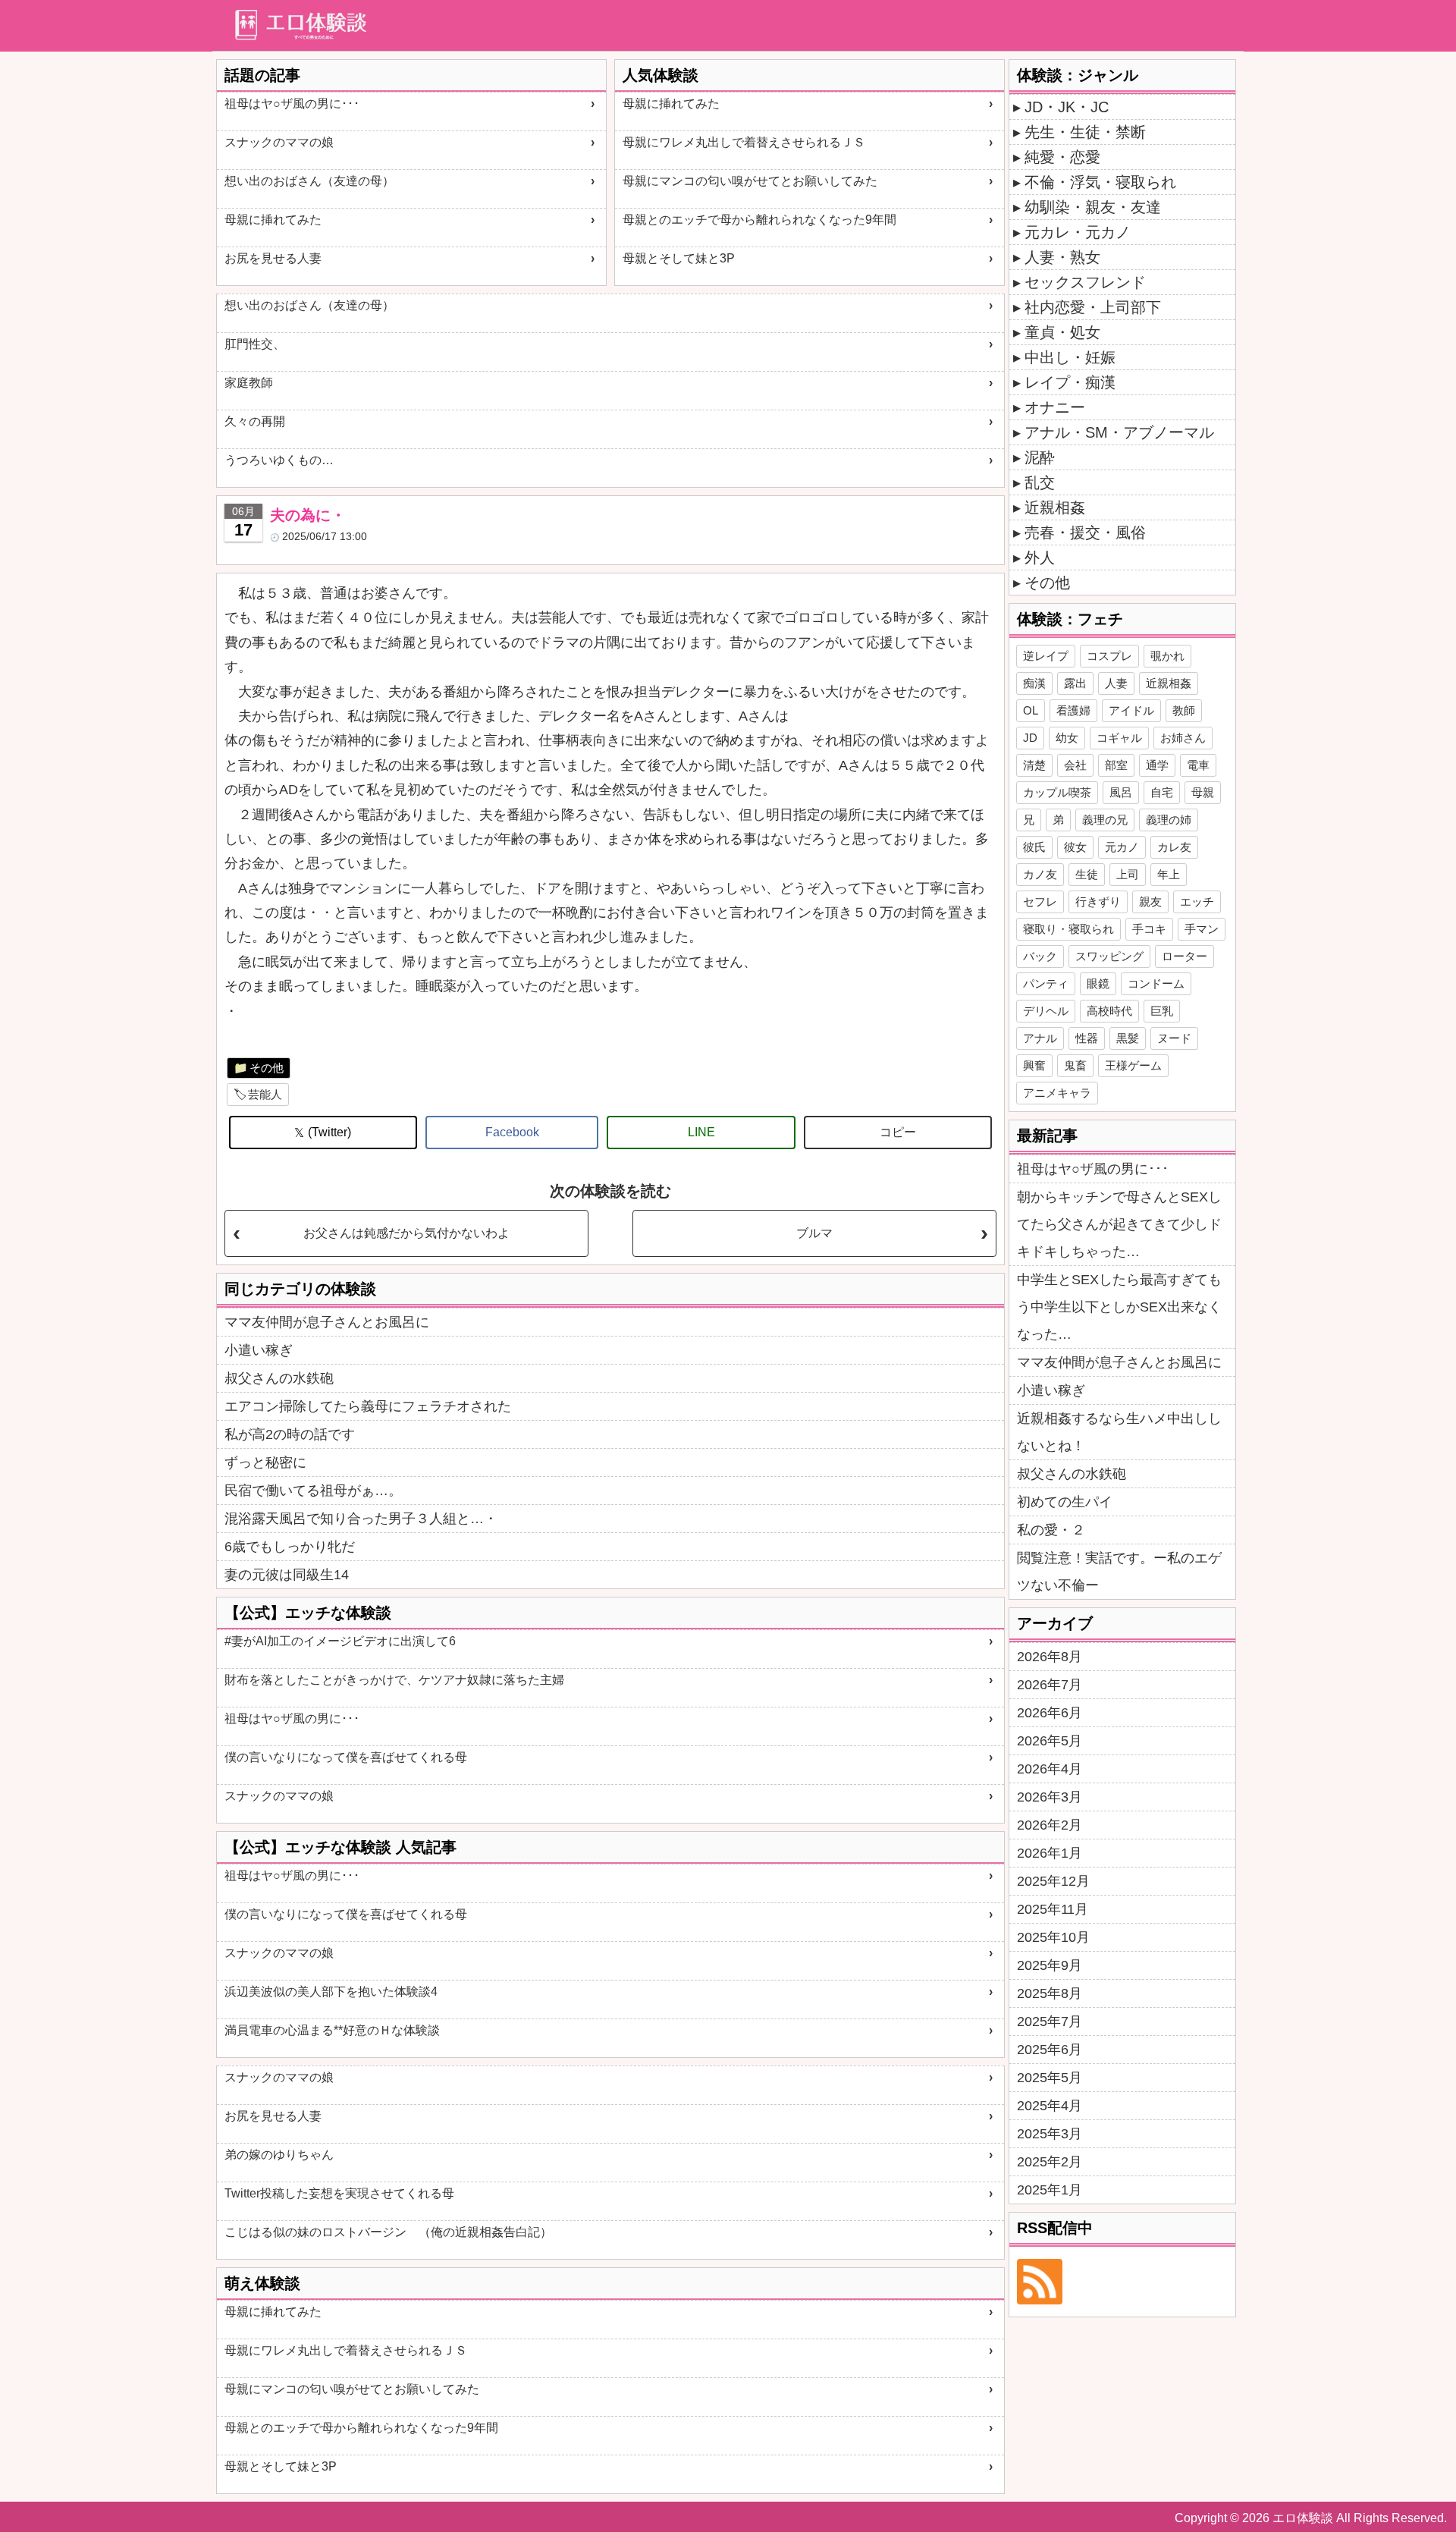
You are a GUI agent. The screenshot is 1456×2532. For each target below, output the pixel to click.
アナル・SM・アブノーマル (1119, 432)
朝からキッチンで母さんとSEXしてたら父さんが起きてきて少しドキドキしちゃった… (1119, 1224)
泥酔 (1040, 457)
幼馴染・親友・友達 (1093, 207)
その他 (267, 1068)
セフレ (1040, 902)
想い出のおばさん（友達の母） (309, 181)
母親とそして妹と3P (679, 258)
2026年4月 (1050, 1769)
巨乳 (1162, 1011)
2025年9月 (1050, 1965)
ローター (1185, 956)
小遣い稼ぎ (259, 1350)
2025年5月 (1050, 2078)
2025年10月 (1053, 1937)
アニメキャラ (1057, 1093)
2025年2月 (1050, 2162)
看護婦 (1073, 710)
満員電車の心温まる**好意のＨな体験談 (332, 2030)
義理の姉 (1169, 820)
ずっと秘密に (265, 1462)
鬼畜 (1075, 1065)
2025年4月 (1050, 2106)
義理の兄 (1105, 820)
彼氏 (1034, 847)
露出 (1075, 683)
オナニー (1055, 407)
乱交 (1040, 482)
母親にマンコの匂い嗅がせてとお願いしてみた (750, 181)
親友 (1150, 902)
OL (1031, 710)
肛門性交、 (255, 344)
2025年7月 (1050, 2022)
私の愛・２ (1051, 1530)
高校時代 (1109, 1011)
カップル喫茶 (1057, 792)
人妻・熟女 (1062, 257)
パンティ (1046, 983)
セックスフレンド (1085, 282)
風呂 (1121, 792)
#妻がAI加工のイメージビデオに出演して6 (340, 1641)
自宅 (1162, 792)
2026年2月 (1050, 1825)
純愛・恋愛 (1062, 157)
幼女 (1067, 738)
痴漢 (1034, 683)
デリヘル (1046, 1011)
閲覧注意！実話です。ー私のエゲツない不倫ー (1119, 1572)
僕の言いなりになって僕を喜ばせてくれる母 (346, 1757)
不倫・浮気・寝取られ (1100, 182)
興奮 (1034, 1065)
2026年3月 (1050, 1797)
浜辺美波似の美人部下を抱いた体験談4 (331, 1992)
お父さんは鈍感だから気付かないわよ (406, 1233)
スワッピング (1109, 956)
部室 (1116, 765)
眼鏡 (1098, 983)
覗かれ (1167, 656)
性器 (1087, 1038)
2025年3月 (1050, 2134)
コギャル (1119, 738)
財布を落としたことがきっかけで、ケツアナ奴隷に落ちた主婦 (394, 1680)
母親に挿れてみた (273, 220)
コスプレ (1109, 656)
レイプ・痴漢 (1070, 382)
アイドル (1131, 710)
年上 (1169, 874)
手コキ (1149, 929)
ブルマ (814, 1233)
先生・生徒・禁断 (1085, 132)
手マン (1202, 929)
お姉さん (1183, 738)
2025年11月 (1053, 1909)
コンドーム (1156, 983)
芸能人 (265, 1094)
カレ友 (1174, 847)
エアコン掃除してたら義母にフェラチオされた (368, 1406)
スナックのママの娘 (279, 142)
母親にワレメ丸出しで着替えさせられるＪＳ (744, 142)
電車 (1198, 765)
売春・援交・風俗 (1085, 532)
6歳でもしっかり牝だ (290, 1547)
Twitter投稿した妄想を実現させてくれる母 (339, 2193)
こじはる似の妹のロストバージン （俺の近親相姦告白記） (388, 2232)
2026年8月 (1050, 1657)
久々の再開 (255, 421)
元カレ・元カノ (1078, 232)
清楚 (1034, 765)
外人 (1040, 558)
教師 (1184, 710)
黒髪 (1128, 1038)
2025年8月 (1050, 1993)
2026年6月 (1050, 1713)
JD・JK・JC (1067, 107)
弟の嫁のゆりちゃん (279, 2155)
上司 (1128, 874)
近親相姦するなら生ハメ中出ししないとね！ (1119, 1432)
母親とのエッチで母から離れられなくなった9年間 (759, 220)
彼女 (1075, 847)
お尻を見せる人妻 (273, 258)
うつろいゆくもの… (279, 460)
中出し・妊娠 (1070, 357)
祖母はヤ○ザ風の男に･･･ (292, 104)
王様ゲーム (1133, 1065)
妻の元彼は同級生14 (287, 1575)
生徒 (1087, 874)
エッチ (1197, 902)
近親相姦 (1055, 507)
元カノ (1122, 847)
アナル (1040, 1038)
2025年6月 (1050, 2050)
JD (1030, 738)
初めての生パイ (1065, 1502)
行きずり (1098, 902)
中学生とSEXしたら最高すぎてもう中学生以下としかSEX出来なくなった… (1119, 1307)
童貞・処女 (1062, 332)
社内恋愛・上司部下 (1093, 307)
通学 (1157, 765)
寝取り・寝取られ (1068, 929)
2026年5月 (1050, 1741)
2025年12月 (1053, 1881)
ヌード (1174, 1038)
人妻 (1116, 683)
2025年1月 (1050, 2190)
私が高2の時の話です (290, 1434)
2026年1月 (1050, 1853)
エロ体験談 (1303, 2518)
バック (1040, 956)
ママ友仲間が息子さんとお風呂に (327, 1322)
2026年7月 (1050, 1685)
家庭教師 (249, 383)
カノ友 (1040, 874)
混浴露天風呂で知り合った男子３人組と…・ (361, 1519)
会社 (1075, 765)
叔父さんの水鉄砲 (279, 1378)
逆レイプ (1046, 656)
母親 (1203, 792)
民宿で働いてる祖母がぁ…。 (313, 1491)
